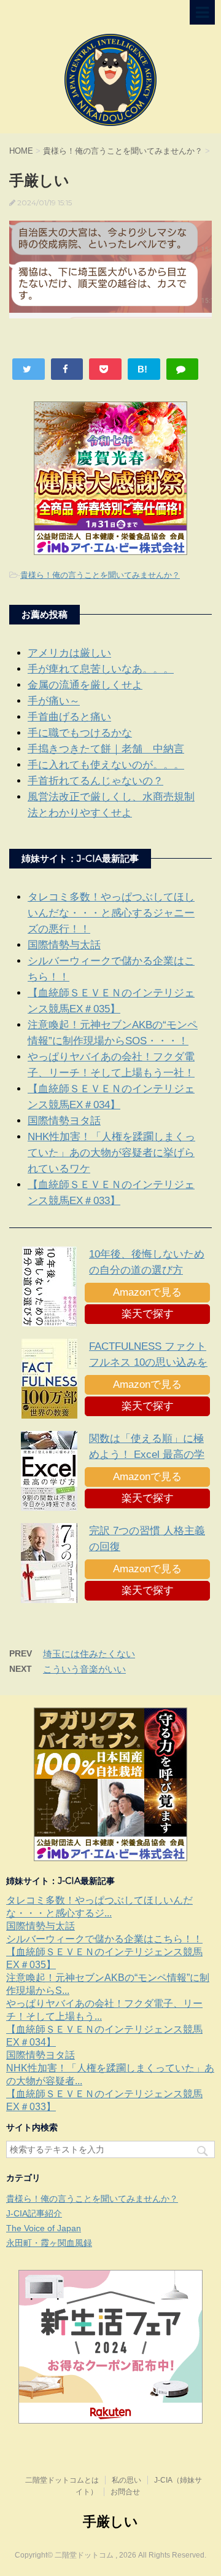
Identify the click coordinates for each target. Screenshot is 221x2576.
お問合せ (125, 2492)
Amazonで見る (147, 1292)
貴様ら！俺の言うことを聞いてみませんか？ (100, 575)
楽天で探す (148, 1314)
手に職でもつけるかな (80, 733)
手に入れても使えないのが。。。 (106, 765)
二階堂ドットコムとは (62, 2480)
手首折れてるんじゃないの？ (95, 781)
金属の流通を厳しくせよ (85, 685)
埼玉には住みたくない (89, 1654)
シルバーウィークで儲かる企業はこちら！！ (104, 1939)
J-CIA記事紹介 (34, 2213)
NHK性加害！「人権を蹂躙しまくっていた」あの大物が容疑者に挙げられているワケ (111, 1153)
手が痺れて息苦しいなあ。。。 (101, 669)
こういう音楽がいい (84, 1669)
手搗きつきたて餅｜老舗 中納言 (106, 749)
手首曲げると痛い (69, 717)
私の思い (126, 2480)
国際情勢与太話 (64, 945)
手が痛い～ (54, 701)
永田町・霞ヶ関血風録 (49, 2243)
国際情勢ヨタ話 (64, 1121)
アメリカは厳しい (69, 653)
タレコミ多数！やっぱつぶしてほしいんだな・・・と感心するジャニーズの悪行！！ (111, 913)
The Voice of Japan (44, 2228)
